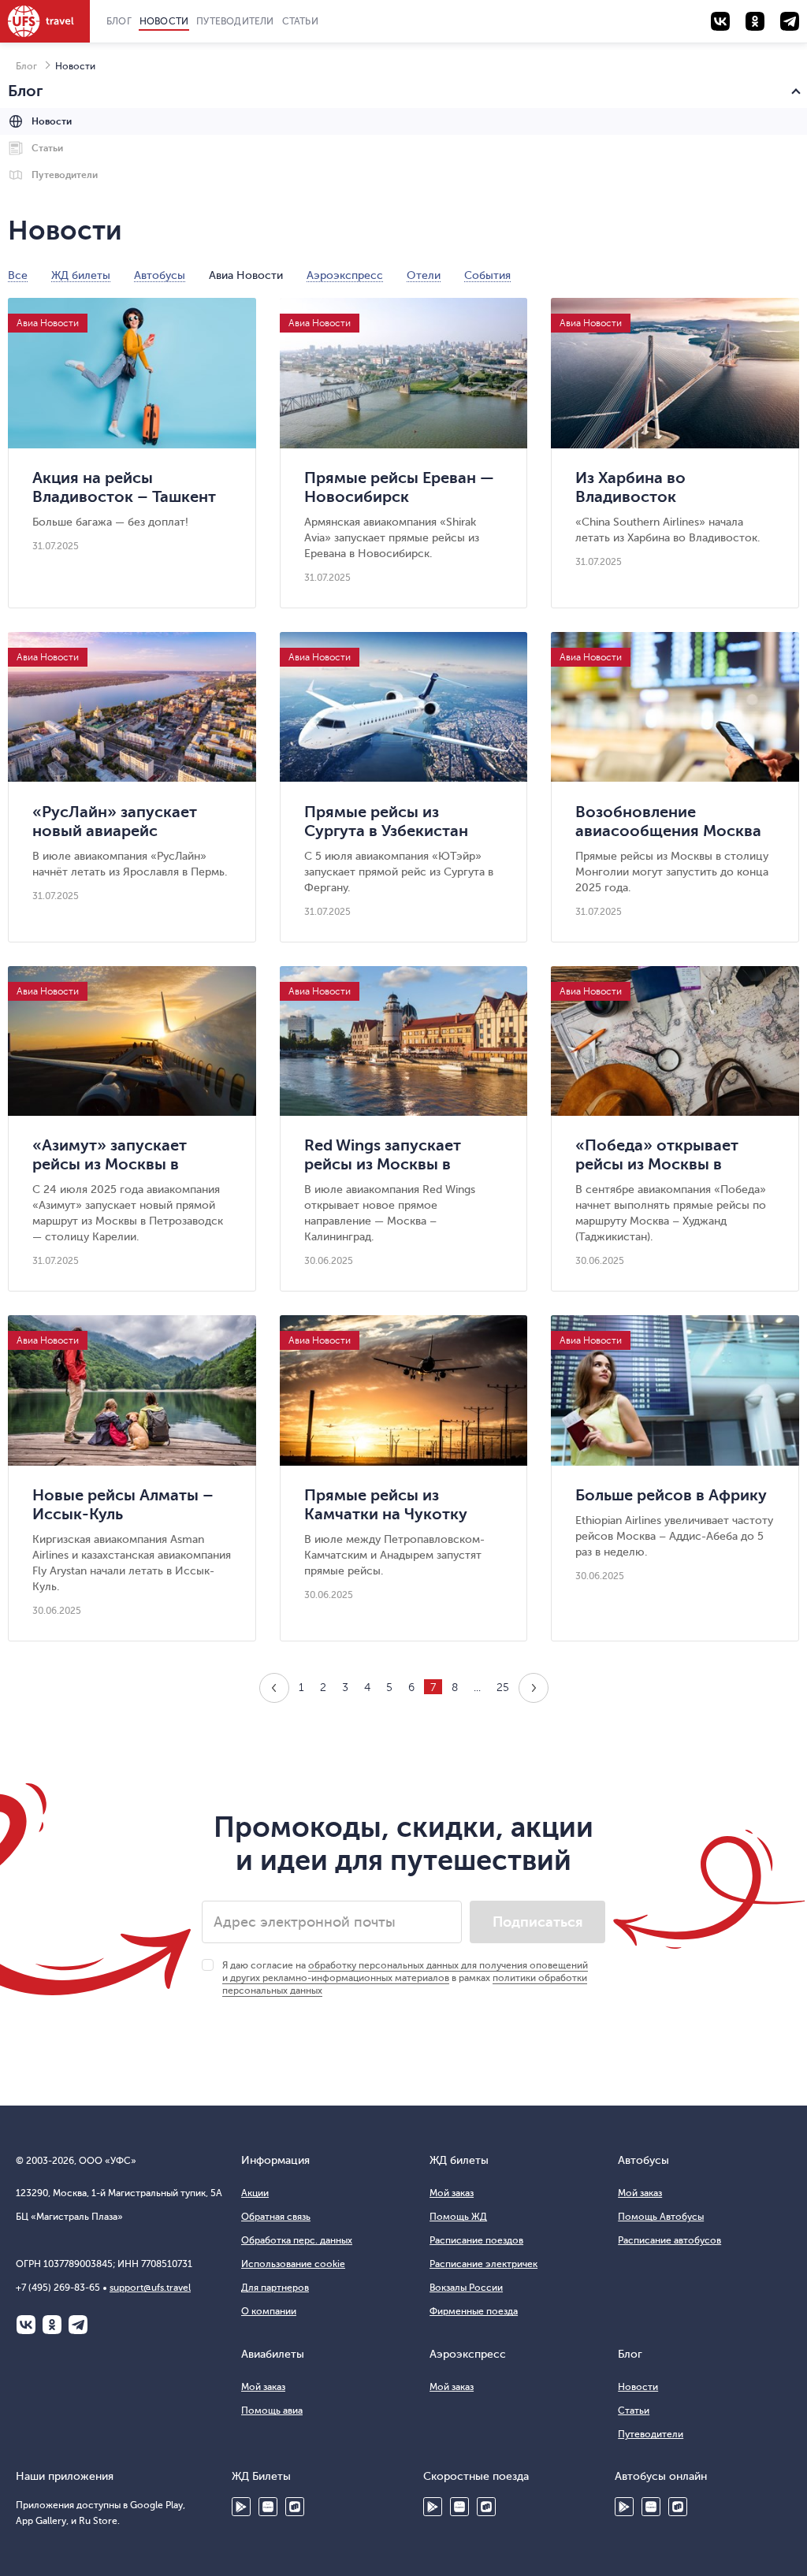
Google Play (241, 2507)
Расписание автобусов (669, 2240)
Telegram (78, 2325)
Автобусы (160, 276)
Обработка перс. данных (297, 2240)
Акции (255, 2193)
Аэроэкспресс (345, 276)
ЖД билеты (81, 276)
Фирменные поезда (474, 2311)
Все (18, 276)
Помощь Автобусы (661, 2217)
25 (503, 1688)
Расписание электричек (483, 2264)
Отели (424, 276)
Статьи (300, 21)
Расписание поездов (476, 2240)
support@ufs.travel (150, 2288)
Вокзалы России (466, 2288)
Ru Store (295, 2507)
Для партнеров (275, 2288)
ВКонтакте (26, 2325)
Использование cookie (293, 2264)
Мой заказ (452, 2193)
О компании (269, 2311)
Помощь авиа (272, 2411)
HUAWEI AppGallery (268, 2507)
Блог (119, 21)
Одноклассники (52, 2325)
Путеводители (235, 21)
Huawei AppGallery (459, 2507)
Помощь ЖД (458, 2217)
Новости (164, 21)
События (487, 276)
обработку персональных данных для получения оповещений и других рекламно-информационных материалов (405, 1972)
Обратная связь (276, 2217)
